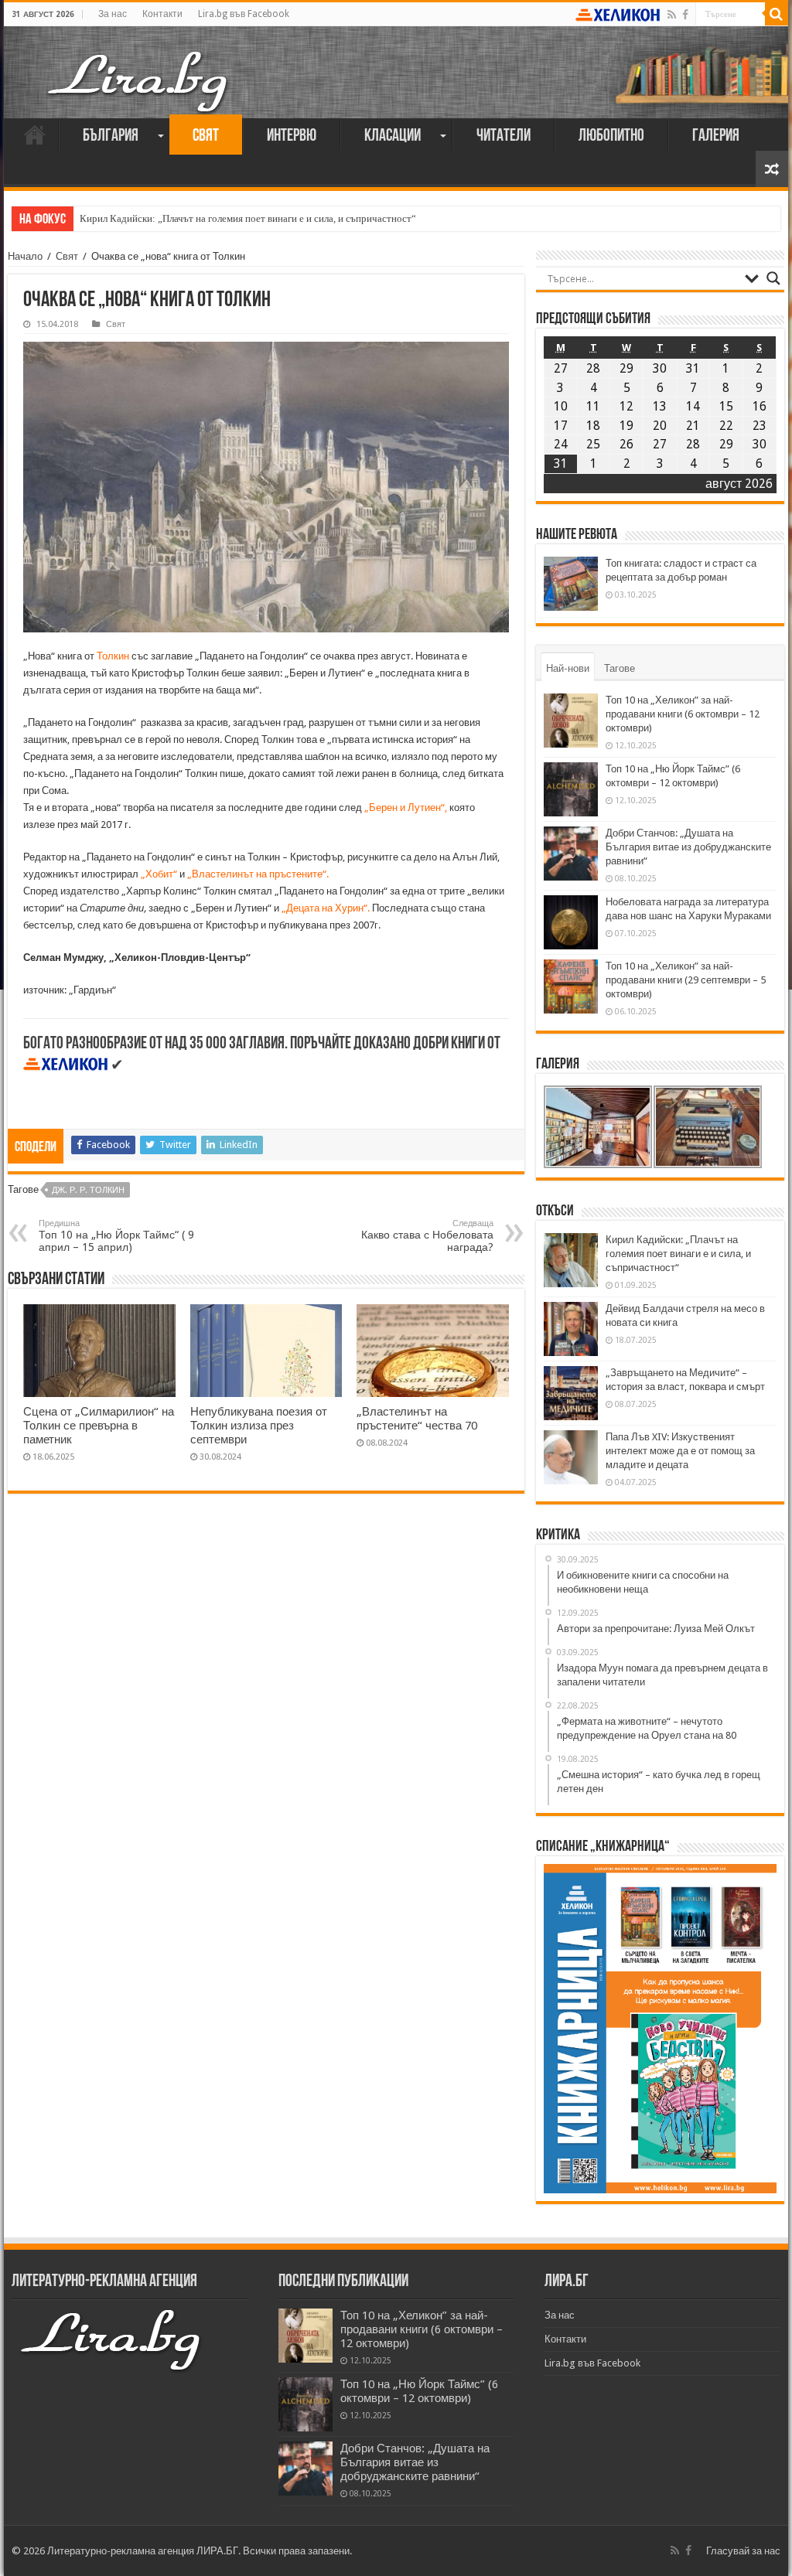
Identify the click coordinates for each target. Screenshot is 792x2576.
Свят (206, 136)
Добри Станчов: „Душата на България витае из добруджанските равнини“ (688, 847)
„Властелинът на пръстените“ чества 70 (417, 1419)
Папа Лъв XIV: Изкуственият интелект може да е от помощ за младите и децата (680, 1451)
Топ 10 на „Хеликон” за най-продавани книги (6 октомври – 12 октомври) (683, 714)
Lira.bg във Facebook (244, 14)
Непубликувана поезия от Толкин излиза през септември (259, 1426)
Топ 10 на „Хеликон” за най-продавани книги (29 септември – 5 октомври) (686, 980)
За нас (113, 14)
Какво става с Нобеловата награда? (427, 1236)
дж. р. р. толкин (88, 1190)
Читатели (504, 136)
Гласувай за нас (743, 2551)
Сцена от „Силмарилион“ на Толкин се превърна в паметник (99, 1426)
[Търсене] (777, 14)
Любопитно (611, 136)
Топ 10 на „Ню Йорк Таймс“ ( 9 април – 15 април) (116, 1236)
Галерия (716, 136)
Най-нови (568, 668)
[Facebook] (685, 15)
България (111, 136)
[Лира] (139, 66)
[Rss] (672, 15)
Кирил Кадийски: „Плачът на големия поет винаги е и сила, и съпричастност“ (248, 218)
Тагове (620, 668)
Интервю (292, 136)
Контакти (162, 14)
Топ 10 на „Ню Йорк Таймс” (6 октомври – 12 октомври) (419, 2391)
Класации (393, 136)
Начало (35, 135)
